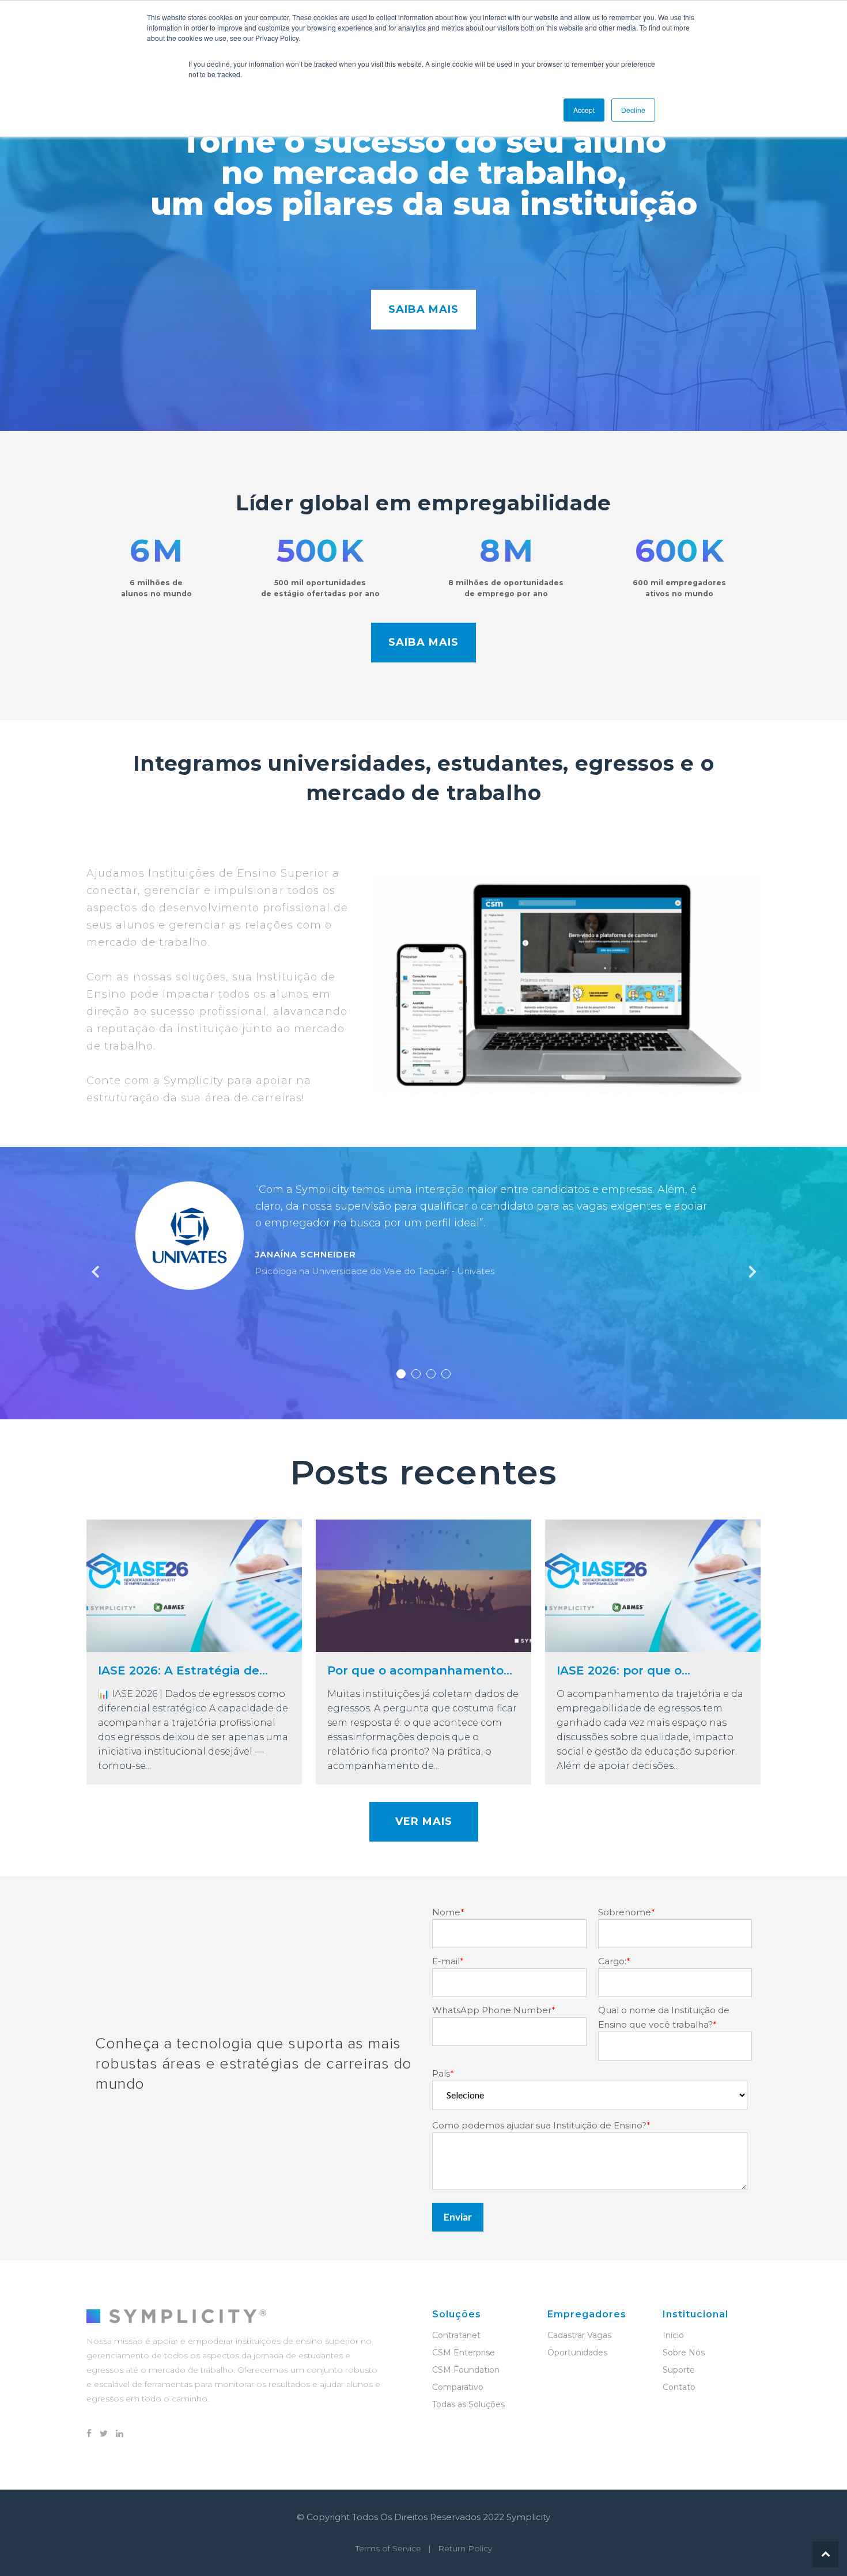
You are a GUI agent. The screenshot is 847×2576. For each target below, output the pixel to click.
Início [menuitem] (673, 2335)
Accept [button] (584, 110)
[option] (423, 1241)
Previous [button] (96, 1272)
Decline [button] (633, 110)
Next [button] (751, 1272)
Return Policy (465, 2548)
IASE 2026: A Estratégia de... (183, 1670)
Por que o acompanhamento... (420, 1670)
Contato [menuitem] (679, 2387)
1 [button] (401, 1374)
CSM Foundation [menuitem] (466, 2370)
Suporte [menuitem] (679, 2370)
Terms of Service (388, 2548)
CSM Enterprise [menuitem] (464, 2353)
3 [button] (431, 1374)
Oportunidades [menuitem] (577, 2353)
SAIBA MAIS (423, 309)
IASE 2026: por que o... (623, 1670)
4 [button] (446, 1374)
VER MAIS (424, 1821)
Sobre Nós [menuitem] (684, 2353)
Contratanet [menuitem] (456, 2335)
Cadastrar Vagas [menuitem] (579, 2335)
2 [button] (416, 1374)
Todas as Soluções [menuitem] (468, 2404)
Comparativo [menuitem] (458, 2387)
